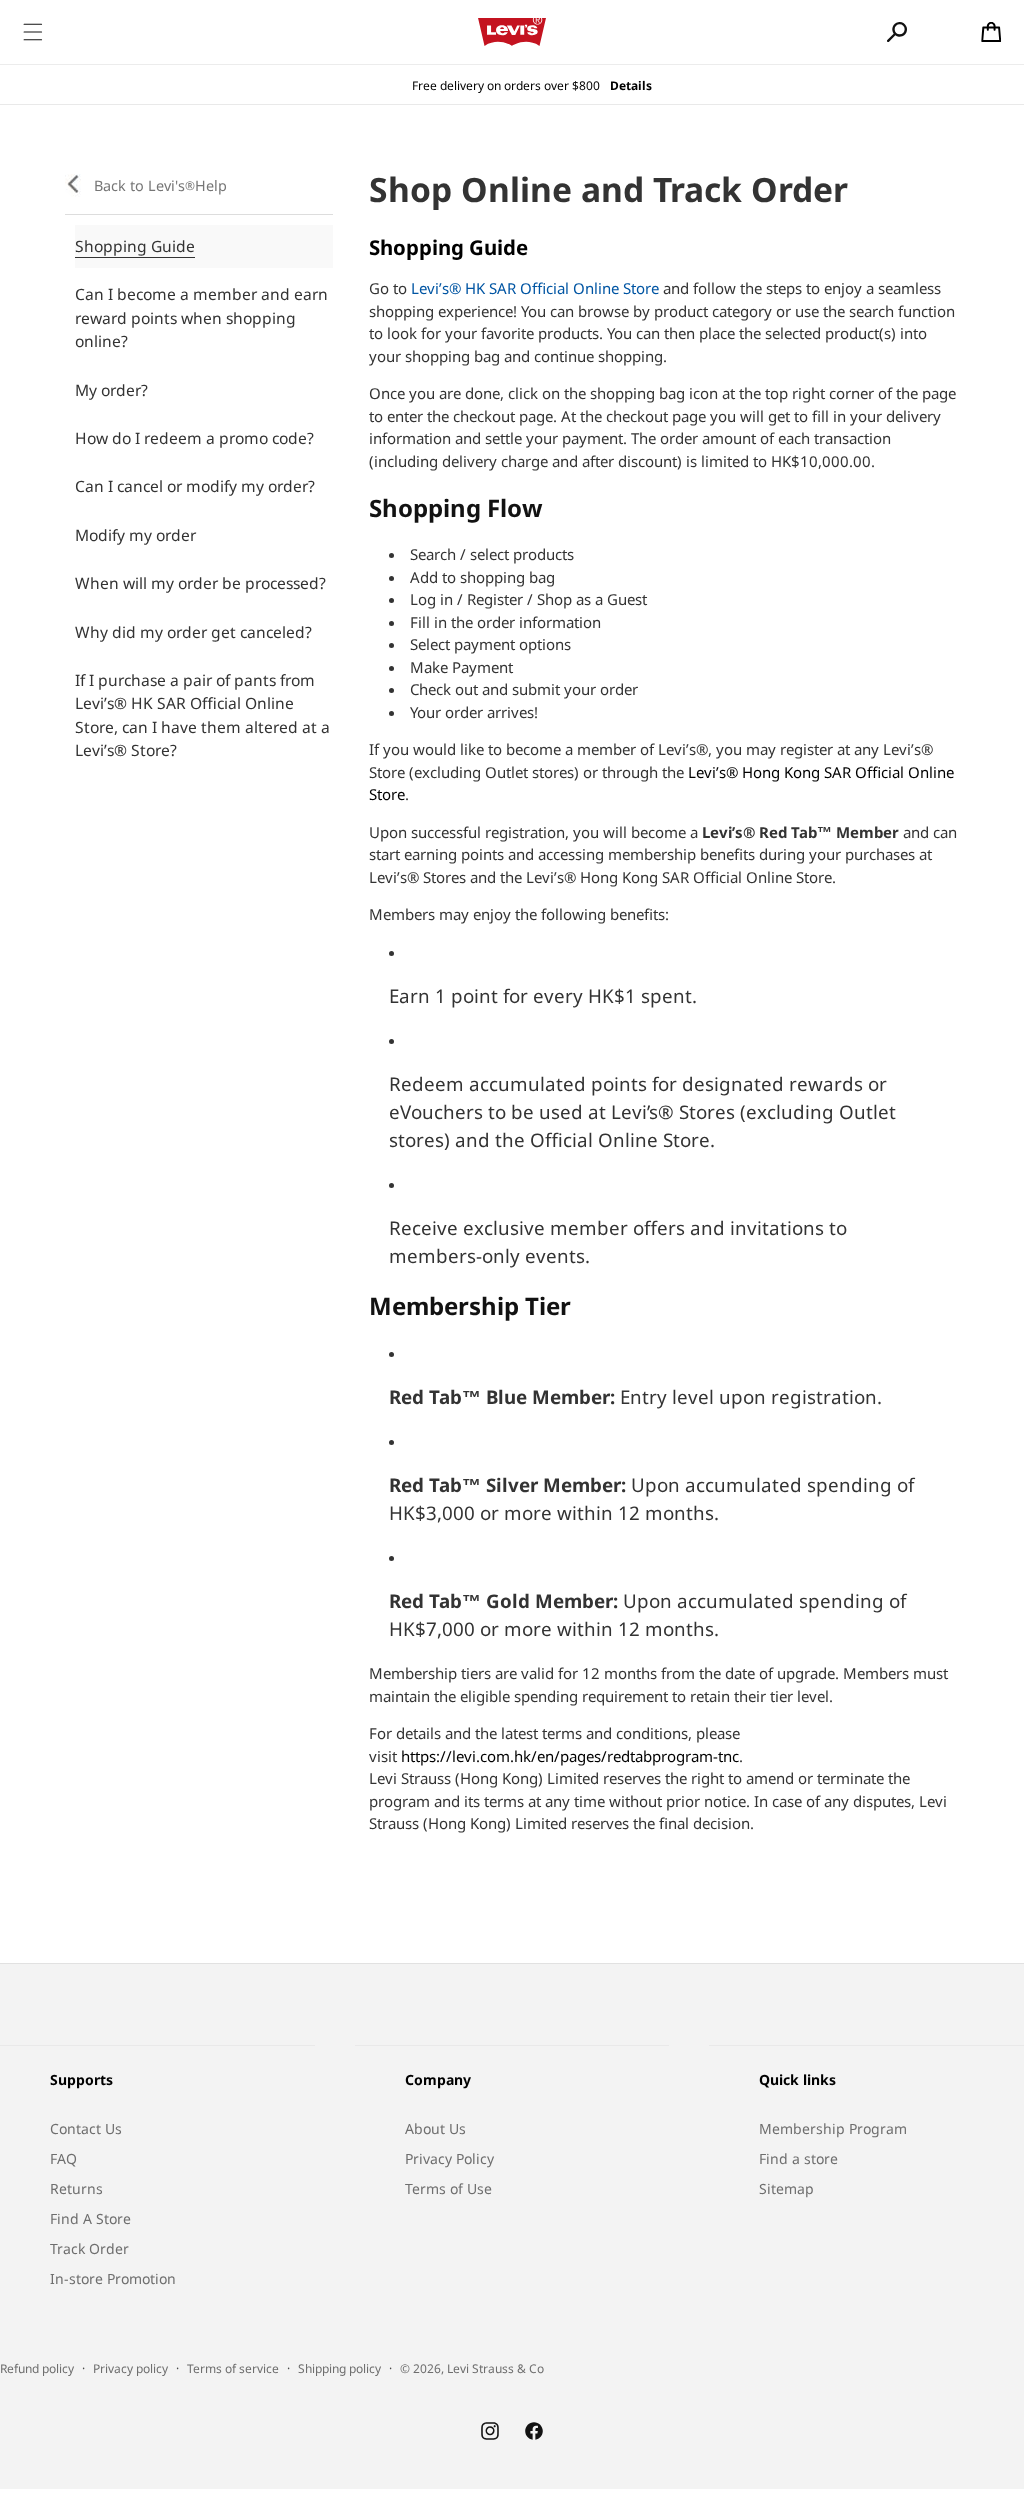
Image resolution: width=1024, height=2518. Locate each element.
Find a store (798, 2158)
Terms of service (233, 2368)
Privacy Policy (449, 2158)
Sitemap (786, 2188)
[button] (33, 32)
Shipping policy (339, 2368)
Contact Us (86, 2128)
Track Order (89, 2248)
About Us (435, 2128)
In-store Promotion (113, 2278)
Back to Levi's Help (160, 185)
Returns (76, 2188)
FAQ (63, 2158)
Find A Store (90, 2218)
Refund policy (37, 2368)
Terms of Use (448, 2188)
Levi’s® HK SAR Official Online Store (535, 288)
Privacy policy (130, 2368)
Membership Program (833, 2128)
